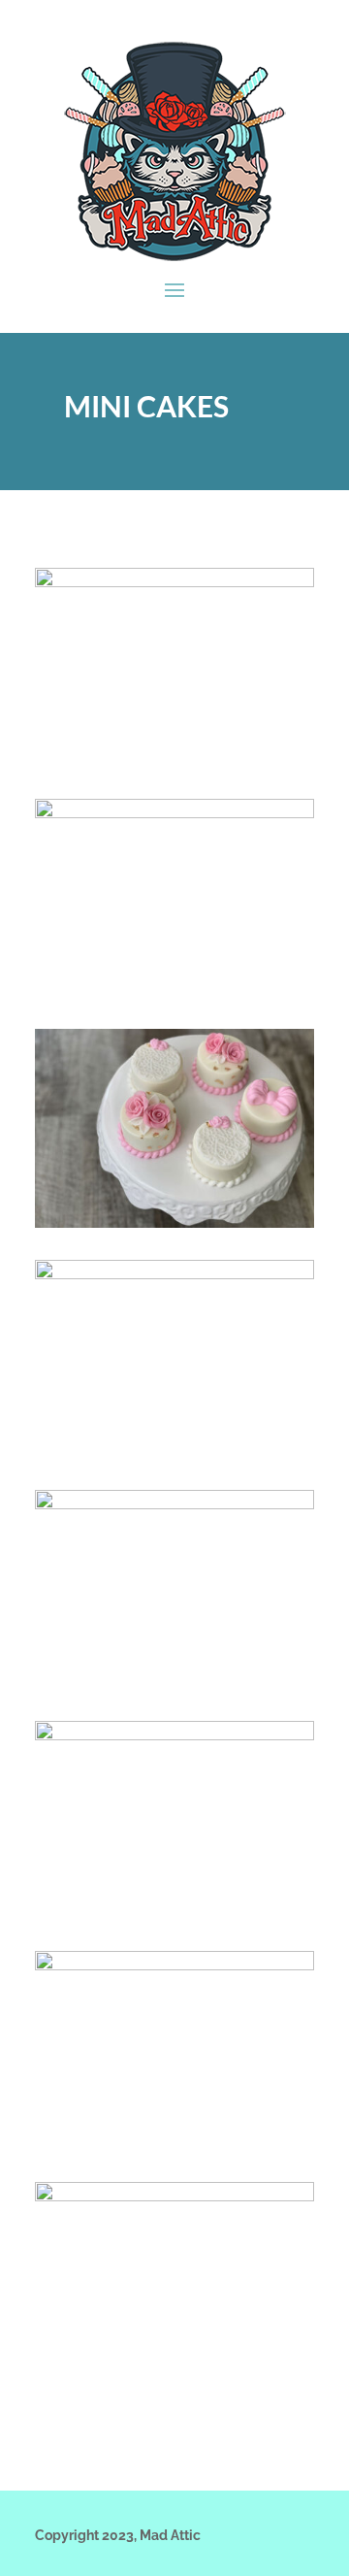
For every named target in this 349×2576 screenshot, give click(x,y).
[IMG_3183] (174, 1735)
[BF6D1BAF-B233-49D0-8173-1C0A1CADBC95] (174, 1223)
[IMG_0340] (174, 1274)
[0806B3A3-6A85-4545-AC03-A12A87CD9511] (174, 813)
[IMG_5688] (174, 1965)
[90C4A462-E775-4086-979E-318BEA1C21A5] (174, 582)
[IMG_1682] (174, 1504)
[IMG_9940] (174, 2196)
